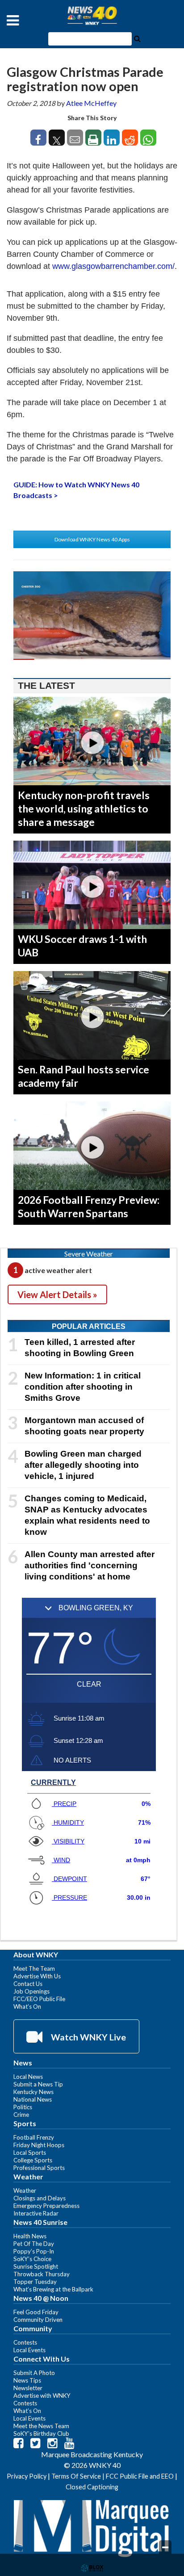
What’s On (27, 2006)
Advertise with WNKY (42, 2396)
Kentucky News (33, 2092)
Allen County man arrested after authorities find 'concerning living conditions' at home (90, 1565)
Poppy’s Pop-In (34, 2251)
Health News (30, 2236)
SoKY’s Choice (32, 2259)
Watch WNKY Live (88, 2037)
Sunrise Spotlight (36, 2266)
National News (33, 2099)
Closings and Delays (40, 2198)
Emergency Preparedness (46, 2206)
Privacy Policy (27, 2476)
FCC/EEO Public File (39, 1999)
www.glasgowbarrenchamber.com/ (113, 266)
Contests (25, 2342)
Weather (25, 2191)
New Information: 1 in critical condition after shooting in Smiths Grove (83, 1387)
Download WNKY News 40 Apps (92, 539)
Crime (21, 2115)
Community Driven (38, 2320)
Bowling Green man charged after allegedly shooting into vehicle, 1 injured (83, 1465)
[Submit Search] (137, 38)
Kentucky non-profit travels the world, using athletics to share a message (84, 808)
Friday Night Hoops (39, 2145)
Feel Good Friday (36, 2312)
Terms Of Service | (79, 2476)
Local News (28, 2077)
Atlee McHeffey (91, 103)
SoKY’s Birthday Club (41, 2434)
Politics (23, 2107)
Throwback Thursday (42, 2274)
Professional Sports (39, 2168)
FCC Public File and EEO (140, 2476)
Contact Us (28, 1984)
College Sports (33, 2160)
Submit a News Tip (38, 2084)
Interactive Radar (36, 2213)
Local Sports (30, 2153)
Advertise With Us (37, 1976)
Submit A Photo (34, 2373)
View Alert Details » (57, 1294)
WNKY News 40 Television (92, 16)
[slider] (92, 659)
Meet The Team (34, 1969)
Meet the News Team (41, 2426)
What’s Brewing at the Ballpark (53, 2289)
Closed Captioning (92, 2487)
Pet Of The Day (34, 2244)
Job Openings (31, 1991)
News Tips (27, 2380)
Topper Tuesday (35, 2282)
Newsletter (28, 2388)
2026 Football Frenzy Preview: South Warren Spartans (89, 1206)
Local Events (29, 2350)
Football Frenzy (34, 2137)
